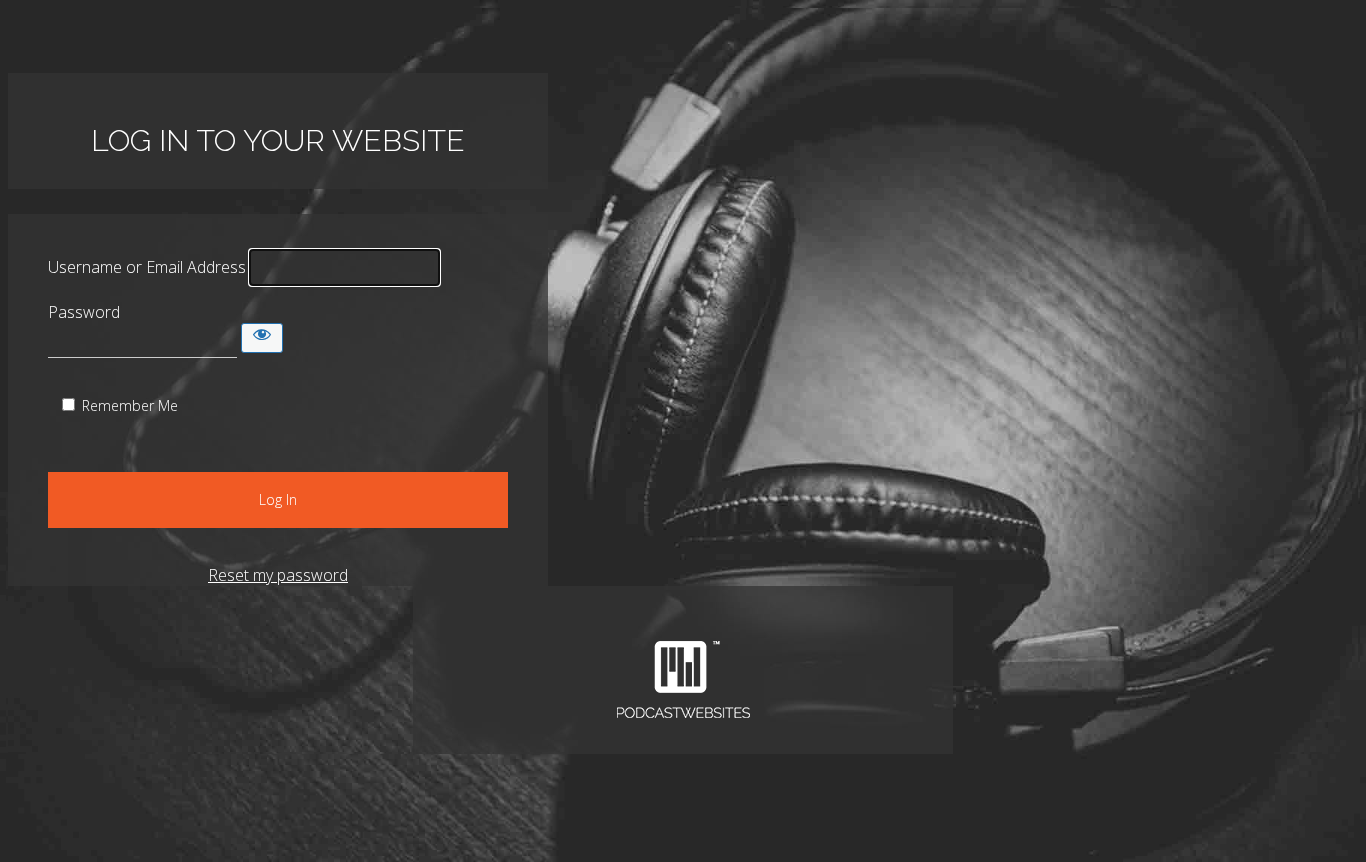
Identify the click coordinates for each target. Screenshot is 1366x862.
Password (84, 312)
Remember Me (130, 405)
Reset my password (278, 575)
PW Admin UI (683, 680)
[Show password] (262, 338)
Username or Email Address (147, 267)
